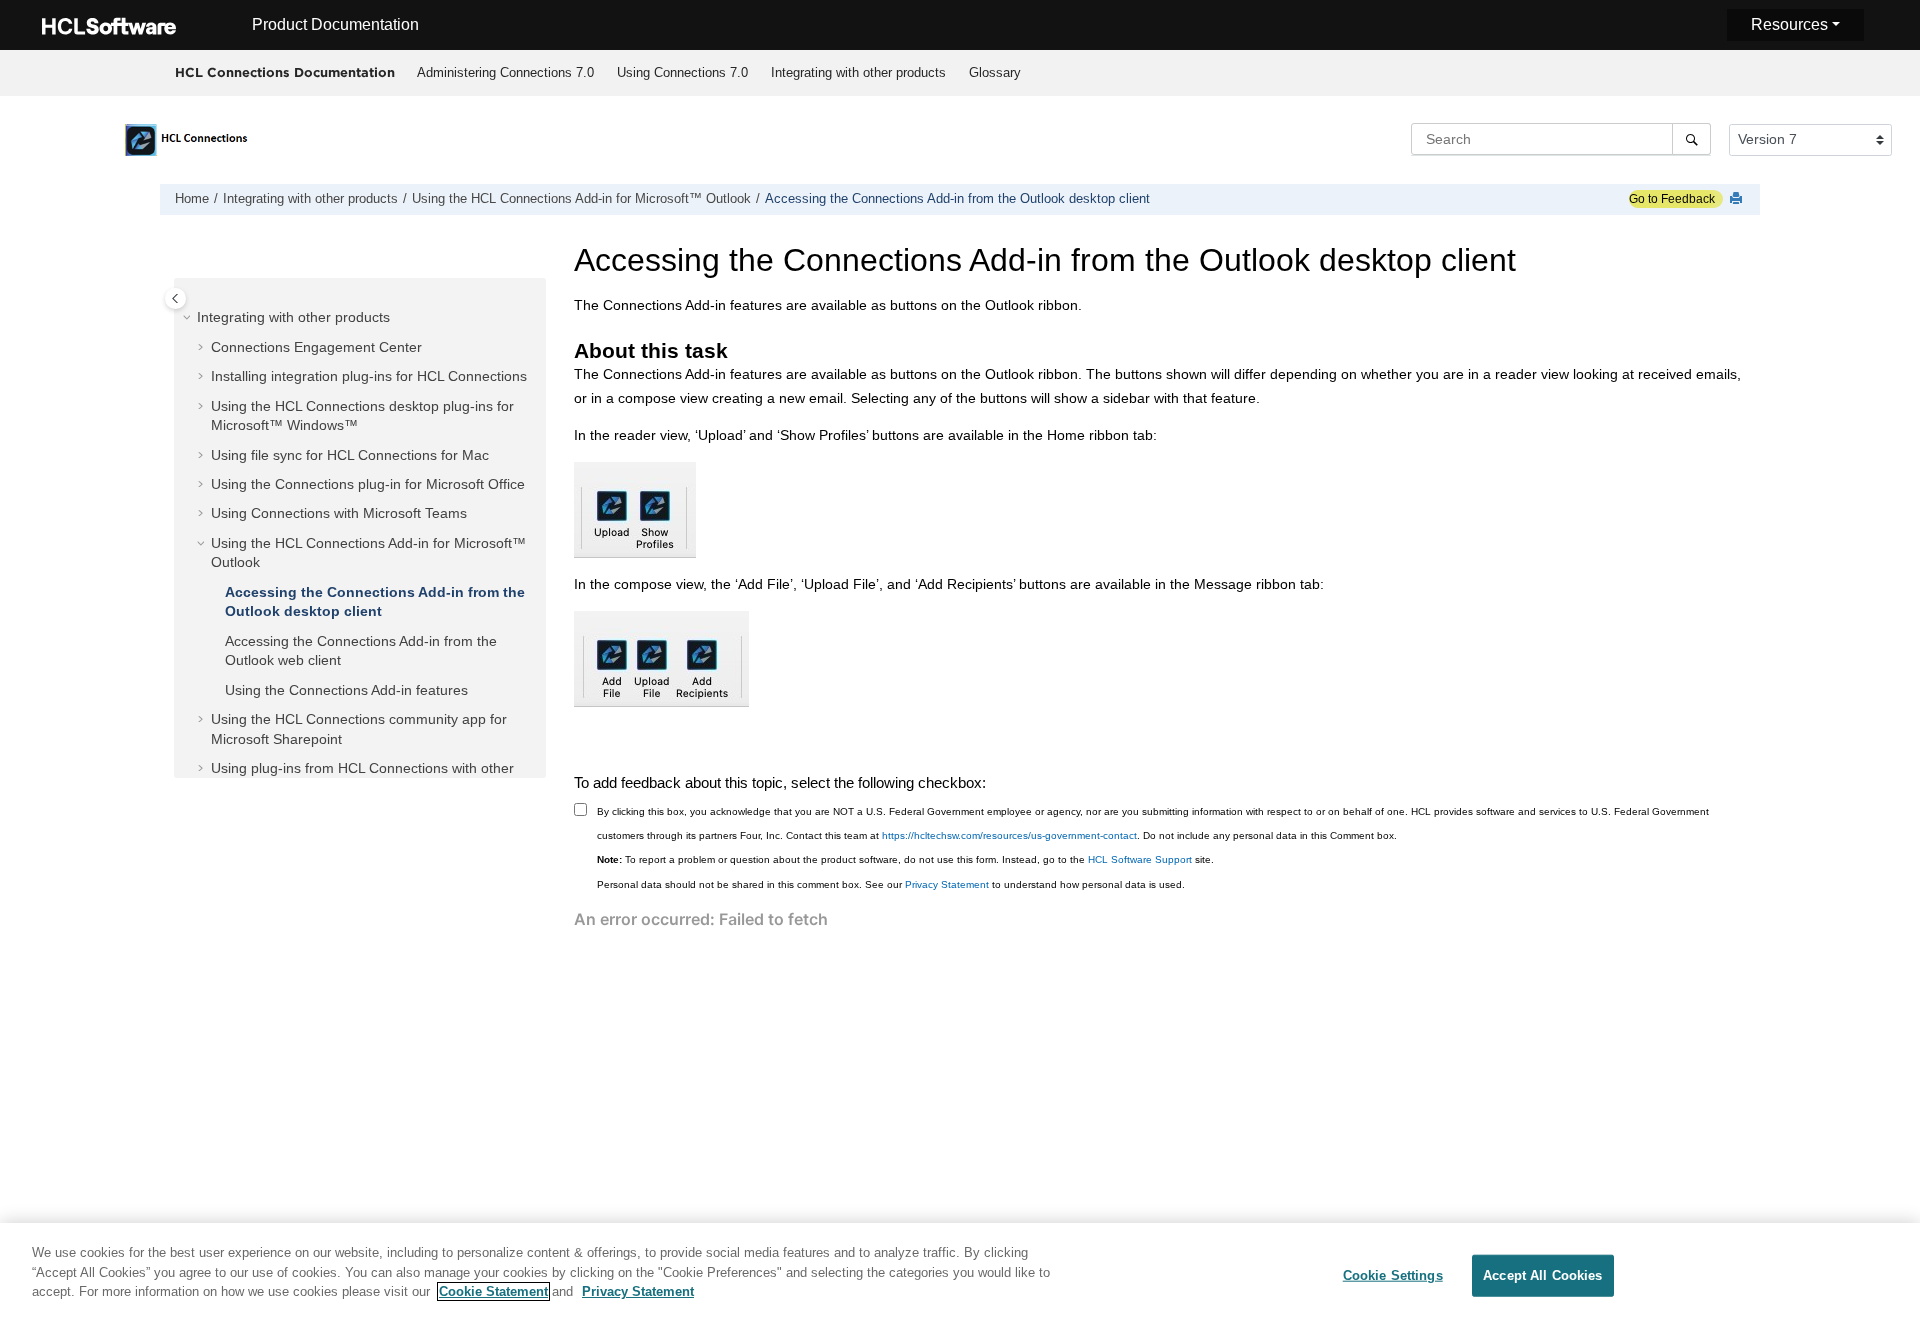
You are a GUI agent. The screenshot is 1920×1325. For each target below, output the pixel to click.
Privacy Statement (947, 884)
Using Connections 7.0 (682, 72)
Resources (1789, 24)
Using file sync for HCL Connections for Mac (350, 455)
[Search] (1691, 139)
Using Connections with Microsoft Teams (339, 513)
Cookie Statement (493, 1291)
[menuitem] (505, 73)
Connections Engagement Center (316, 347)
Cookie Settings (1393, 1275)
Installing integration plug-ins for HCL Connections (369, 376)
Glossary (995, 72)
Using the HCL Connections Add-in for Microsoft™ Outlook (581, 199)
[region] (960, 1274)
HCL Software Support (1140, 859)
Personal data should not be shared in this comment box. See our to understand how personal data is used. (891, 884)
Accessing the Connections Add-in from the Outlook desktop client (957, 199)
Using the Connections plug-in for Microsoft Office (368, 484)
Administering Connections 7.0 (505, 72)
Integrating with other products (858, 72)
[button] (189, 318)
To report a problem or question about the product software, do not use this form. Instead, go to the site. (905, 859)
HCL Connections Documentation (285, 72)
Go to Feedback (1672, 199)
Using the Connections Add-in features (346, 690)
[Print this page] (1738, 199)
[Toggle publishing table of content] (175, 298)
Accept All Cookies (1542, 1275)
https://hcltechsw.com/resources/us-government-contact (1009, 835)
